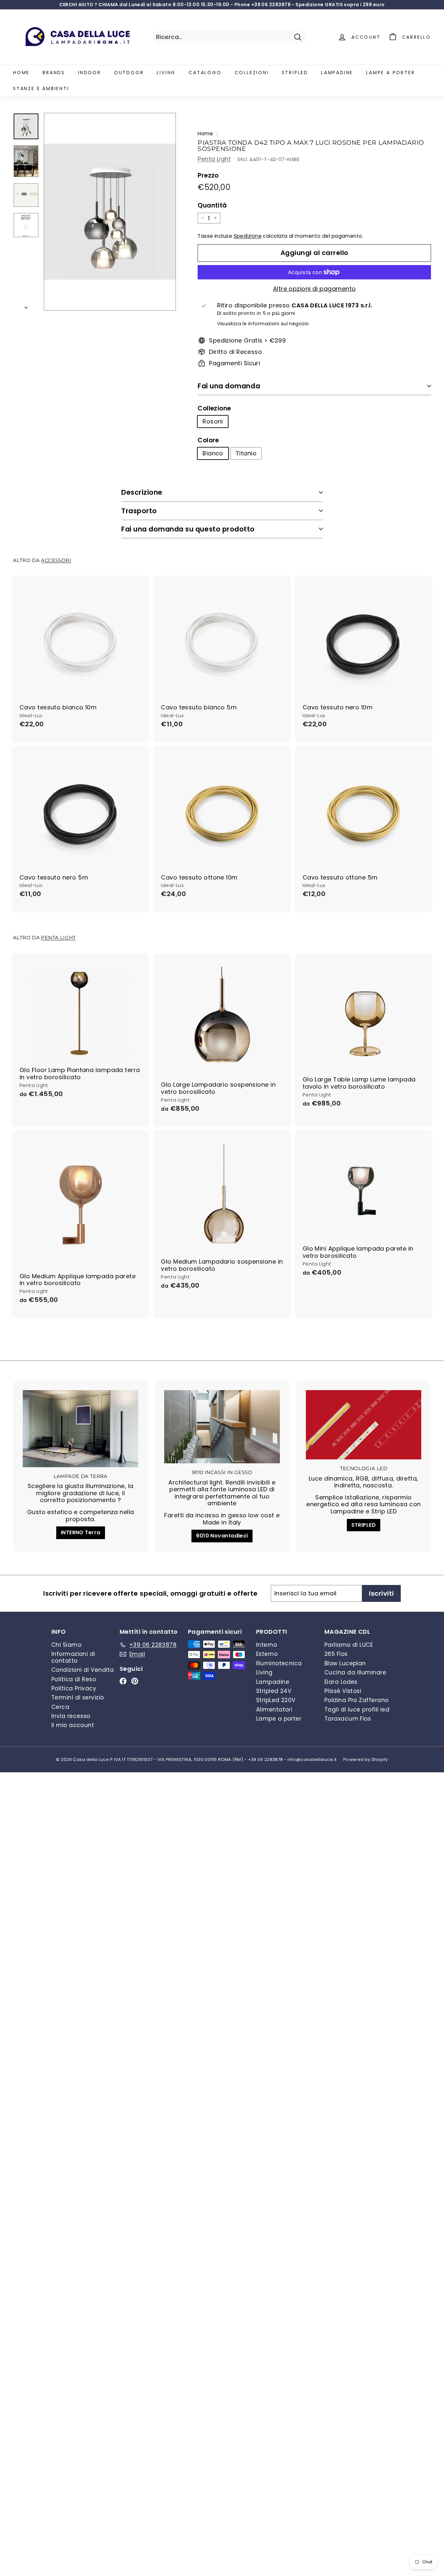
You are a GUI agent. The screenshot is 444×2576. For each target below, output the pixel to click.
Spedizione (248, 236)
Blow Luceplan (345, 1663)
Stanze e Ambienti (41, 88)
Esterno (267, 1654)
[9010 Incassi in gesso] (222, 1427)
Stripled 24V (274, 1691)
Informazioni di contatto (73, 1657)
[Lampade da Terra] (80, 1429)
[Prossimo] (26, 306)
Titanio (246, 453)
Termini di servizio (78, 1697)
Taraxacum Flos (348, 1719)
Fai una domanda (229, 386)
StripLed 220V (276, 1700)
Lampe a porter (390, 73)
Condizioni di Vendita (83, 1670)
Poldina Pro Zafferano (356, 1700)
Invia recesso (71, 1716)
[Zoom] (110, 212)
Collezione (214, 409)
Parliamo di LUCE (349, 1645)
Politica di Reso (74, 1679)
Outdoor (129, 73)
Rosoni (213, 421)
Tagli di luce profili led (357, 1710)
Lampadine (337, 73)
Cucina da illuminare (355, 1672)
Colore (208, 441)
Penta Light (214, 159)
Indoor (90, 73)
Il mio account (73, 1725)
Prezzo (208, 176)
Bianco (213, 453)
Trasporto (139, 511)
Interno (267, 1645)
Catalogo (205, 73)
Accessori (56, 560)
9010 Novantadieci (222, 1536)
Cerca (60, 1707)
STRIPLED (364, 1525)
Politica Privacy (74, 1688)
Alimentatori (274, 1710)
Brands (54, 73)
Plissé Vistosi (343, 1691)
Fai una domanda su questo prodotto (188, 529)
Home (21, 73)
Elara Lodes (341, 1682)
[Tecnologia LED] (364, 1425)
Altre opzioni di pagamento (314, 289)
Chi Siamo (66, 1645)
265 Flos (336, 1654)
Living (166, 73)
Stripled (295, 73)
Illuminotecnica (279, 1663)
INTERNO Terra (81, 1532)
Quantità (212, 206)
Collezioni (252, 73)
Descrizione (142, 492)
